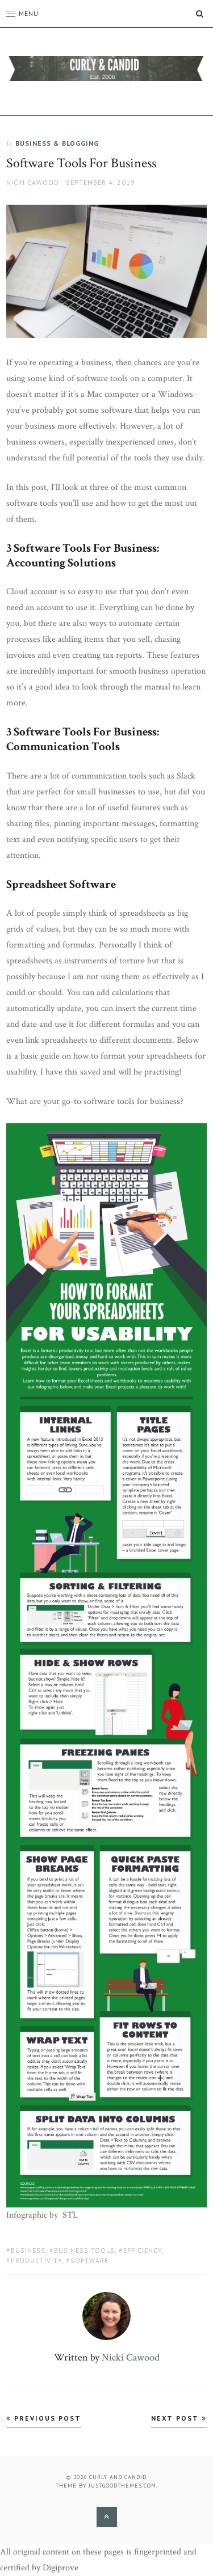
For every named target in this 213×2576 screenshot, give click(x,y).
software (89, 2260)
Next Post (176, 2418)
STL (70, 2215)
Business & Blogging (57, 143)
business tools (84, 2250)
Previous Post (46, 2418)
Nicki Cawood (33, 182)
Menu (29, 13)
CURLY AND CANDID (118, 2477)
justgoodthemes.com (122, 2486)
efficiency (143, 2250)
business (28, 2250)
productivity (36, 2260)
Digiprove (60, 2568)
